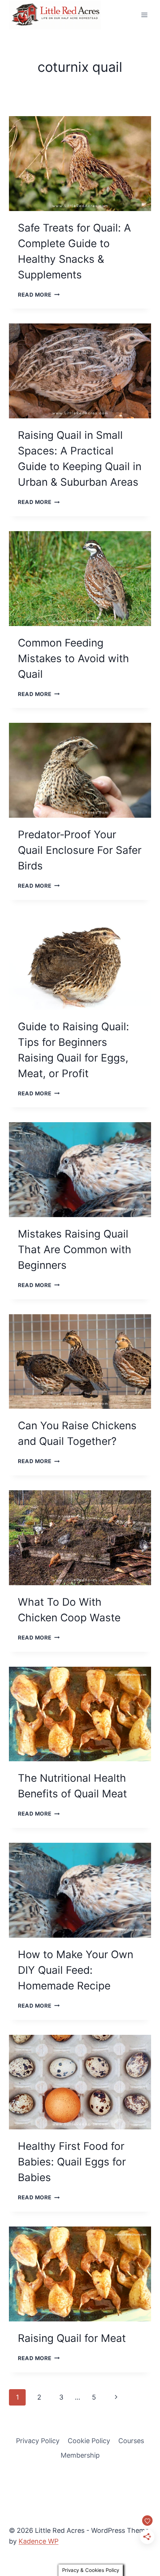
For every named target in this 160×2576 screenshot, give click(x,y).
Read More (39, 295)
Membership (80, 2455)
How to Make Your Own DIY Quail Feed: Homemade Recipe (76, 1970)
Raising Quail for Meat (72, 2338)
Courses (131, 2441)
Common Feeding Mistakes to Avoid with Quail (73, 658)
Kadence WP (39, 2541)
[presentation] (80, 164)
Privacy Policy (38, 2441)
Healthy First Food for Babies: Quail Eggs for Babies (72, 2162)
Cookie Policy (89, 2441)
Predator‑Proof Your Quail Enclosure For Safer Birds (80, 850)
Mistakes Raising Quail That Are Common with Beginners (75, 1249)
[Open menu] (144, 15)
